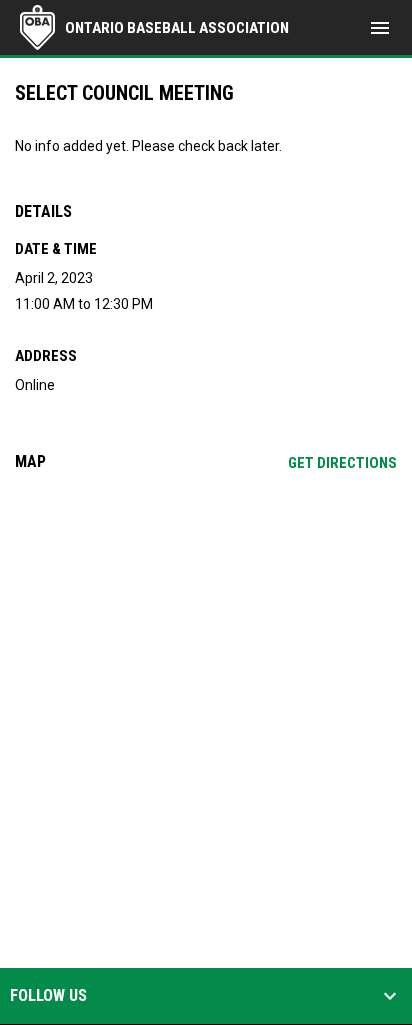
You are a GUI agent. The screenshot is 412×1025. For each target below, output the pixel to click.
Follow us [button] (48, 996)
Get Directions (342, 463)
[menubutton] (380, 28)
